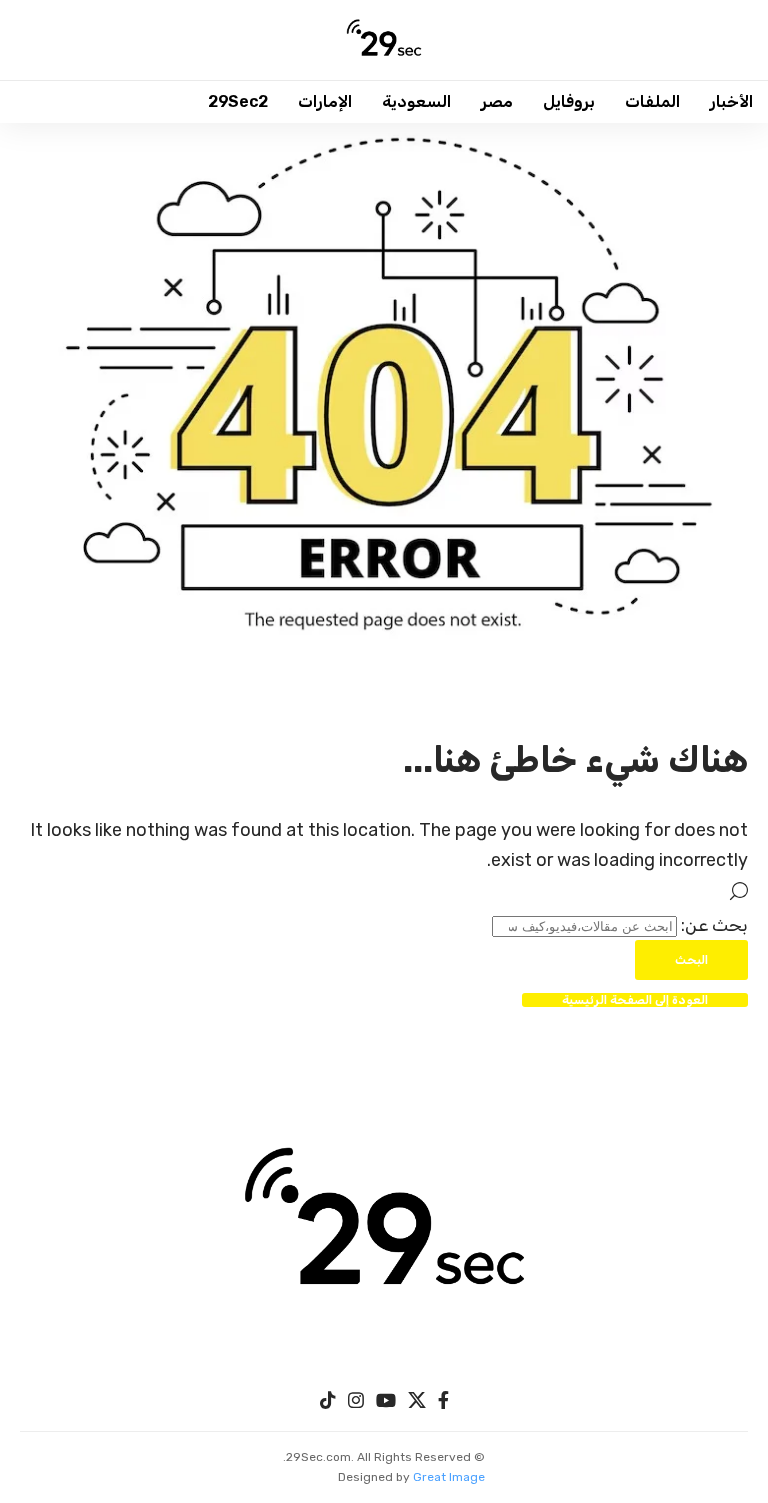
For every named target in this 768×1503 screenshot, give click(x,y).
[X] (417, 1400)
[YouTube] (386, 1400)
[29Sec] (384, 40)
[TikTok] (328, 1400)
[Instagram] (356, 1400)
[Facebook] (443, 1400)
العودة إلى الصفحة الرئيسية (635, 1000)
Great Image (449, 1477)
